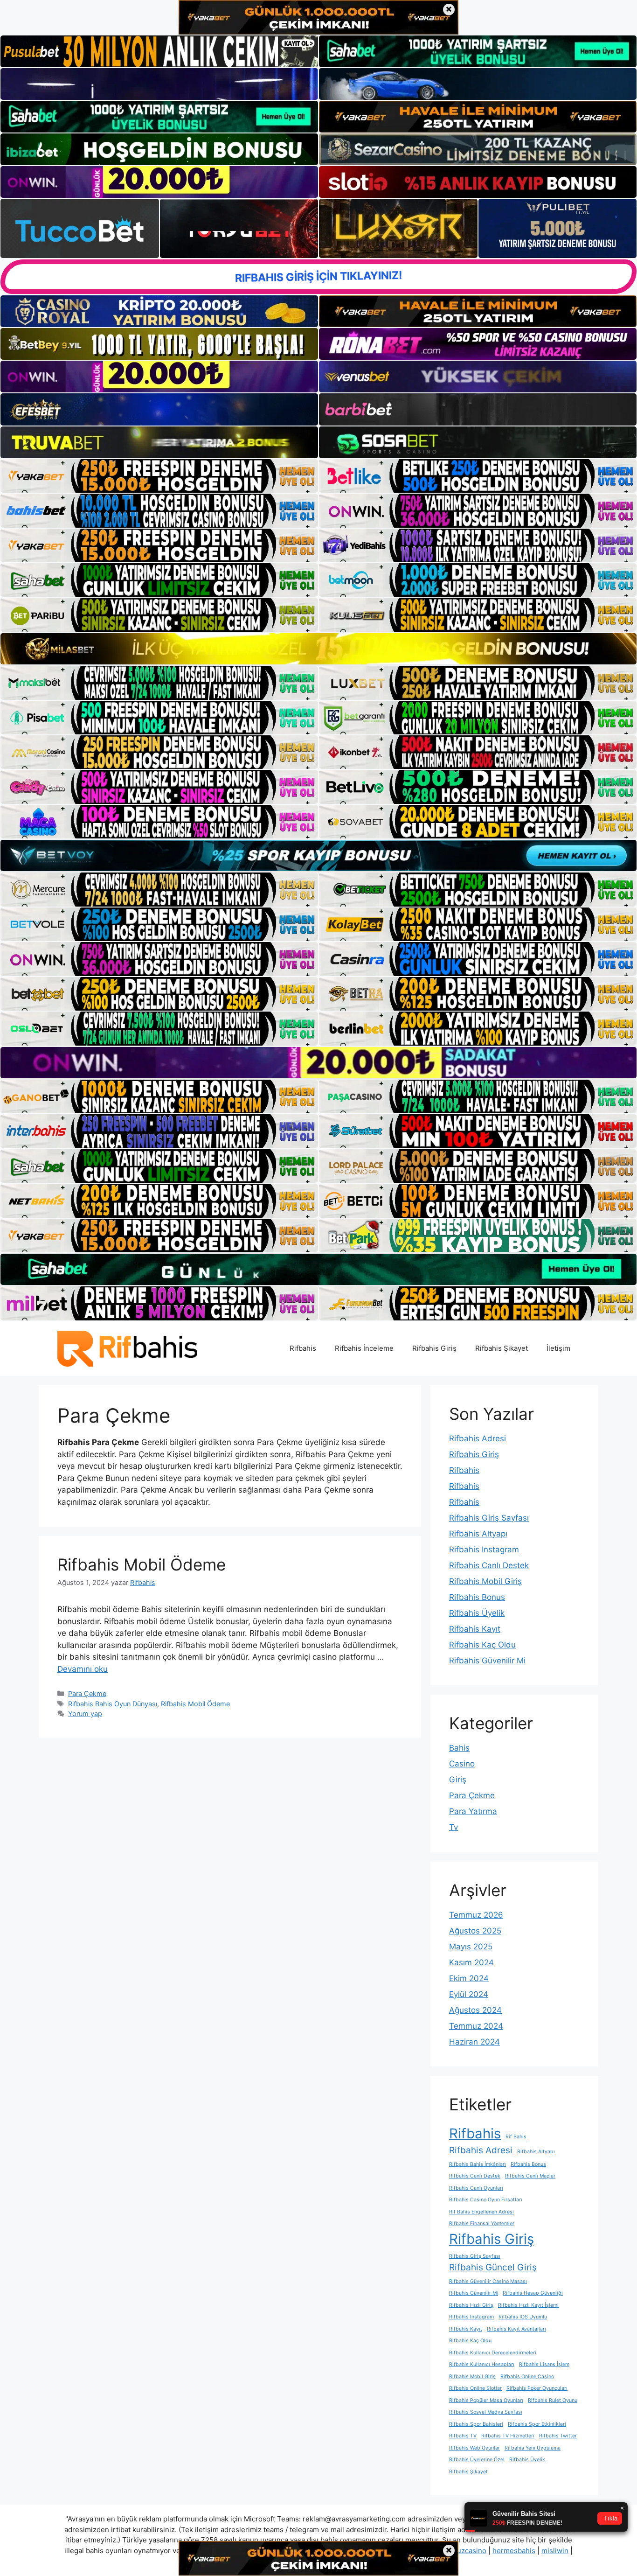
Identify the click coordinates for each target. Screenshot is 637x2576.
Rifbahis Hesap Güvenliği (533, 2293)
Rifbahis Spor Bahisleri (476, 2424)
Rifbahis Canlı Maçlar (530, 2176)
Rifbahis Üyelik (477, 1613)
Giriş (458, 1780)
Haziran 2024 (474, 2042)
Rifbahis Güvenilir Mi (487, 1661)
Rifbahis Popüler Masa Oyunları (486, 2400)
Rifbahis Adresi (478, 1438)
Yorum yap (85, 1714)
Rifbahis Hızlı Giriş (471, 2305)
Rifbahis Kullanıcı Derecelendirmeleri (493, 2353)
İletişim (558, 1348)
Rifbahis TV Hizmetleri (508, 2436)
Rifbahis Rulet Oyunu (553, 2400)
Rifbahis (303, 1348)
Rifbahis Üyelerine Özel (477, 2460)
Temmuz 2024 (476, 2026)
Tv (454, 1827)
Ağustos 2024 (475, 2010)
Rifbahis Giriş (434, 1348)
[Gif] (318, 649)
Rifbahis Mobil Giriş (485, 1581)
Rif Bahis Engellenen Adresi (481, 2212)
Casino (462, 1764)
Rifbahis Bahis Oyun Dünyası (113, 1704)
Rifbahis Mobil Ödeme (142, 1564)
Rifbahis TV (463, 2436)
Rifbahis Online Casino (527, 2377)
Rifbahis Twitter (558, 2436)
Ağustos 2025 (475, 1931)
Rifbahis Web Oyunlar (474, 2448)
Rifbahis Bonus (477, 1597)
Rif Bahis (516, 2137)
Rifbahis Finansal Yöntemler (482, 2223)
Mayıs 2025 (471, 1947)
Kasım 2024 (471, 1962)
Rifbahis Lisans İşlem (544, 2364)
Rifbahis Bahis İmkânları (478, 2164)
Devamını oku (83, 1669)
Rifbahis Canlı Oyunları (476, 2188)
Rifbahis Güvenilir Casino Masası (488, 2281)
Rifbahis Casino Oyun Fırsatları (486, 2200)
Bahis (459, 1748)
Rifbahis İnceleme (364, 1348)
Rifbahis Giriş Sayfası (489, 1518)
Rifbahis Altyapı (478, 1534)
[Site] (159, 476)
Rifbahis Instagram (484, 1550)
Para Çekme (87, 1693)
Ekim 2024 (469, 1978)
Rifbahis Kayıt (475, 1629)
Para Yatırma (473, 1811)
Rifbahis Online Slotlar (475, 2388)
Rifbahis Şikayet (502, 1348)
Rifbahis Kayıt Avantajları (516, 2329)
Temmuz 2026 (476, 1915)
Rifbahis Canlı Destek (489, 1565)
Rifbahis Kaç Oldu (482, 1645)
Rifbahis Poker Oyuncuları (537, 2388)
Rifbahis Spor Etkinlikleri (537, 2424)
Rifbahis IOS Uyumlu (523, 2317)
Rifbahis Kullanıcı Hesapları (482, 2364)
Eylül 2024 (469, 1994)
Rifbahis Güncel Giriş (493, 2267)
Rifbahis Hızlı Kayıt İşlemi (528, 2305)
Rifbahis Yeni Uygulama (533, 2448)
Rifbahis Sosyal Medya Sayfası (486, 2412)
